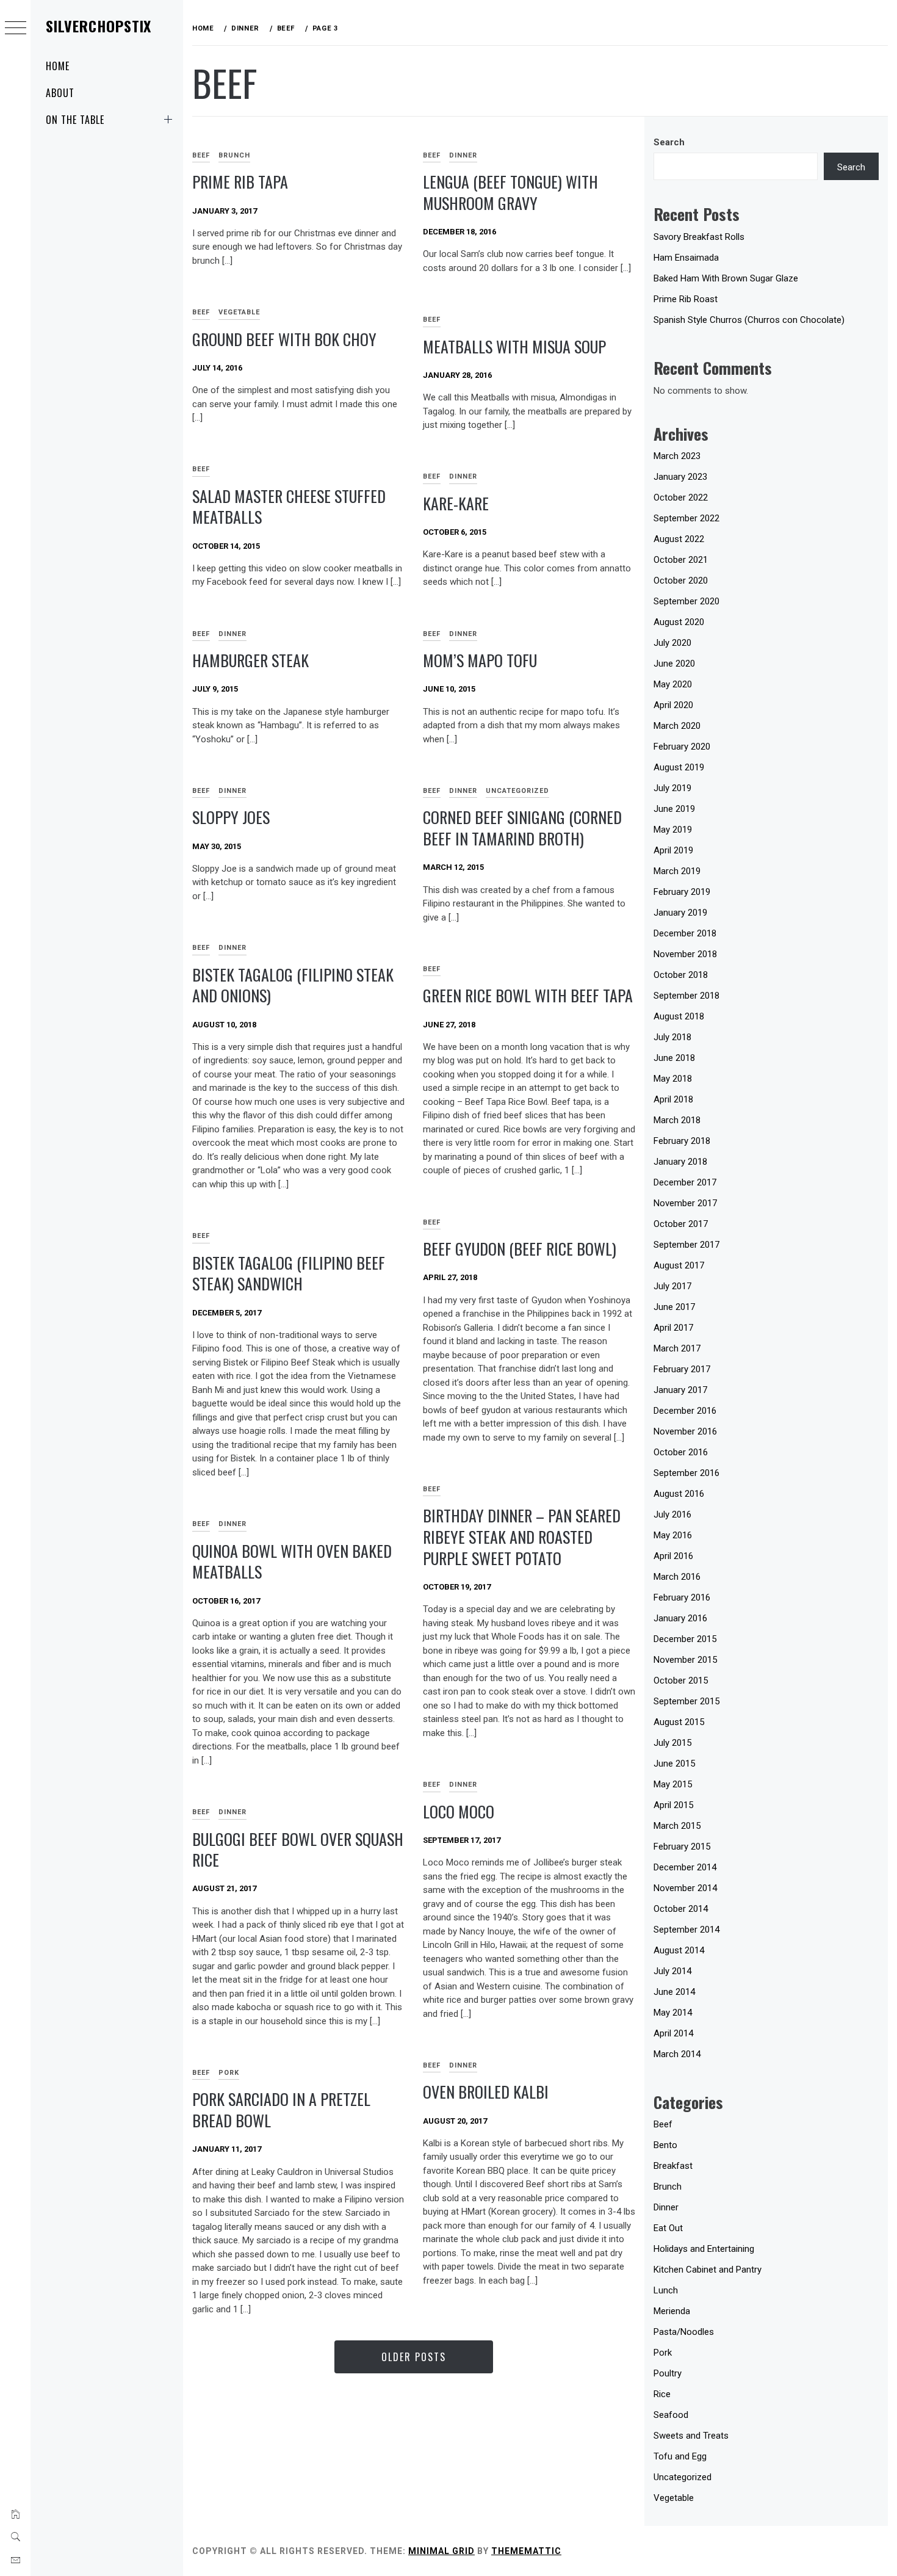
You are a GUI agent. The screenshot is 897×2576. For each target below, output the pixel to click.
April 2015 (673, 1805)
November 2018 (685, 954)
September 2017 (686, 1245)
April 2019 (673, 850)
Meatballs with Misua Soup (514, 346)
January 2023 (680, 477)
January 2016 (680, 1618)
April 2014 (673, 2033)
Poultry (668, 2373)
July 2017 (672, 1286)
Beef (201, 155)
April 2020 (673, 705)
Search (669, 142)
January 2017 (680, 1390)
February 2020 (682, 747)
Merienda (672, 2311)
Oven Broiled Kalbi (486, 2092)
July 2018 (672, 1037)
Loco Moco (459, 1811)
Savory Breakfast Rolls (699, 237)
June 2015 (674, 1764)
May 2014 (673, 2013)
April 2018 (673, 1099)
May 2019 (673, 830)
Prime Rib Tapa (240, 182)
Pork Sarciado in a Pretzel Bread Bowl (281, 2110)
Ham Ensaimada (686, 258)
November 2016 (685, 1431)
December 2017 (685, 1182)
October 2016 (681, 1452)
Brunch (234, 155)
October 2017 (681, 1224)
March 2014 (677, 2054)
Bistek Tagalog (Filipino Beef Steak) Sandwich (289, 1273)
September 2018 (686, 996)
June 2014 (674, 1992)
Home (58, 66)
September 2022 (686, 518)
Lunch (666, 2290)
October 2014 (681, 1909)
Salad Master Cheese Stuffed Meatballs (289, 507)
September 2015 (686, 1701)
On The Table (75, 120)
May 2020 (673, 684)
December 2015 (685, 1639)
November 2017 (685, 1203)
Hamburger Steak (250, 660)
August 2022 (679, 539)
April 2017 (673, 1328)
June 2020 (674, 664)
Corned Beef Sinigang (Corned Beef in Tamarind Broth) (522, 828)
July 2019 (672, 788)
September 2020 (686, 601)
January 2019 (680, 913)
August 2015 (679, 1722)
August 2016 (679, 1494)
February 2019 (682, 892)
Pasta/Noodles (684, 2332)
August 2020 (679, 622)
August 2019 (679, 767)
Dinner (463, 155)
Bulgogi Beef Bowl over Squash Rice (298, 1850)
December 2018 (685, 933)
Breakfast (673, 2166)
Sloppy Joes (231, 817)
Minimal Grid (441, 2551)
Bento (665, 2145)
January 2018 (680, 1162)
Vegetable (239, 312)
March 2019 (677, 871)
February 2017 (682, 1369)
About (60, 93)
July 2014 (672, 1971)
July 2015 (672, 1743)
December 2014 (685, 1867)
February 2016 (682, 1597)
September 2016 (686, 1473)
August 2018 (679, 1016)
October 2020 (681, 581)
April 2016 (673, 1556)
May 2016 (673, 1535)
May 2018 (673, 1079)
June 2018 (674, 1058)
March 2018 (677, 1120)
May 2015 (673, 1784)
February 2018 (682, 1141)
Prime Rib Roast (686, 299)
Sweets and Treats (691, 2436)
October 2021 (681, 560)
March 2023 (677, 456)
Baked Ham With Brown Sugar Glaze (726, 278)
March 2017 (677, 1348)
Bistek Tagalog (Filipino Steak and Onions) (293, 985)
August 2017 (679, 1265)
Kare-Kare (456, 503)
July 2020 (672, 643)
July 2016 (672, 1514)
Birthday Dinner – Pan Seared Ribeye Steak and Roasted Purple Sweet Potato (522, 1536)
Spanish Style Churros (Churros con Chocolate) (749, 320)
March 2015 (677, 1826)
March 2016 (677, 1577)
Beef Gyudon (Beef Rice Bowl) (520, 1249)
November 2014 (685, 1888)
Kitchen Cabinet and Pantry (708, 2270)
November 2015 (685, 1660)
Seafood (671, 2415)
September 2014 (686, 1930)
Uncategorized (517, 791)
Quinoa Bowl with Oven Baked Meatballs (292, 1561)
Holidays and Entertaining (704, 2249)
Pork (229, 2073)
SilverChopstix (99, 26)
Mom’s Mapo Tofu (480, 660)
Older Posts (414, 2357)
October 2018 (681, 975)
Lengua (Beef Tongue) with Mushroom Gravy (510, 192)
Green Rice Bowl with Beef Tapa (528, 995)
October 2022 (681, 497)
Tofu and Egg (680, 2456)
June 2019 (674, 809)
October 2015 (681, 1681)
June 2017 (674, 1307)
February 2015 (682, 1847)
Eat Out (668, 2228)
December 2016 (685, 1411)
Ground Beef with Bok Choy (284, 339)
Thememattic (526, 2551)
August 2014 (679, 1950)
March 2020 (677, 726)
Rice (662, 2394)
